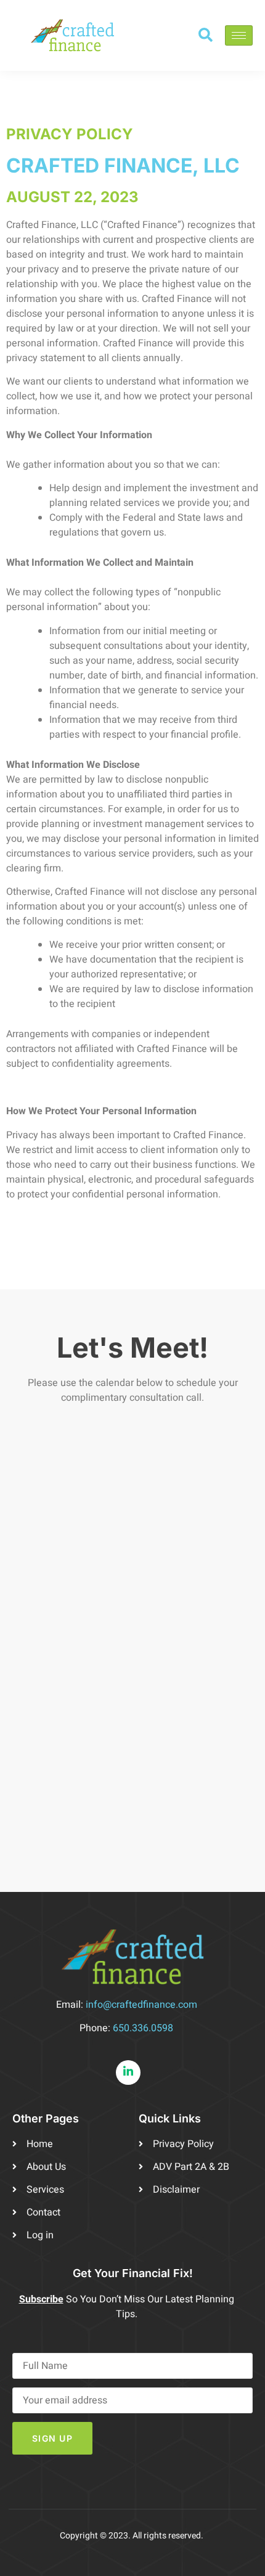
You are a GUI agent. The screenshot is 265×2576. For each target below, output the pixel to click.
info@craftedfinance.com (141, 2005)
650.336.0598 (143, 2028)
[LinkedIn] (128, 2073)
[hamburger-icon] (239, 35)
